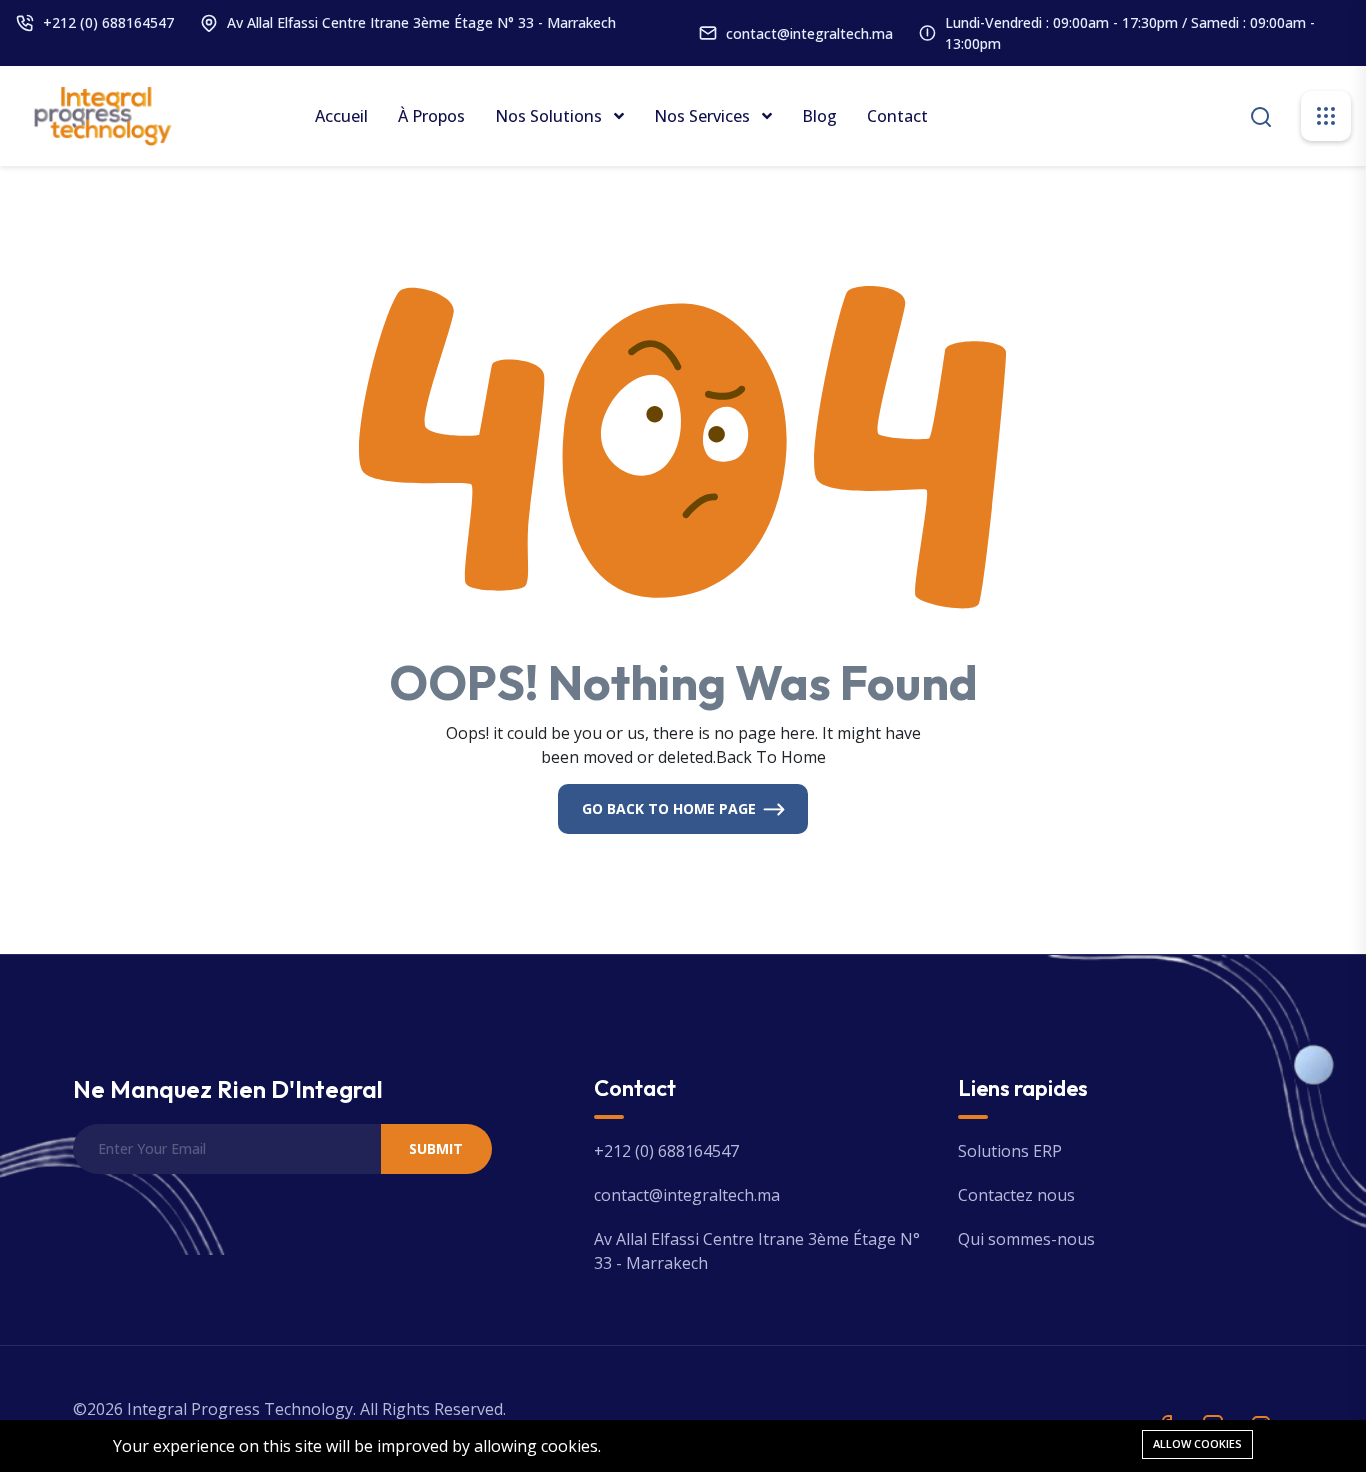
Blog (819, 116)
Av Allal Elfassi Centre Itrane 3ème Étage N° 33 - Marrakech (421, 22)
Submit (436, 1148)
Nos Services (704, 116)
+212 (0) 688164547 (108, 22)
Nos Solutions (550, 116)
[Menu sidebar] (1326, 116)
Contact (897, 116)
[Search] (1261, 114)
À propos (431, 116)
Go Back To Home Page (669, 808)
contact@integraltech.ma (809, 33)
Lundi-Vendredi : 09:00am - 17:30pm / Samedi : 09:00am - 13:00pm (1130, 33)
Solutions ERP (1010, 1151)
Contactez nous (1016, 1195)
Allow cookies (1197, 1443)
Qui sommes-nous (1026, 1239)
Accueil (341, 116)
